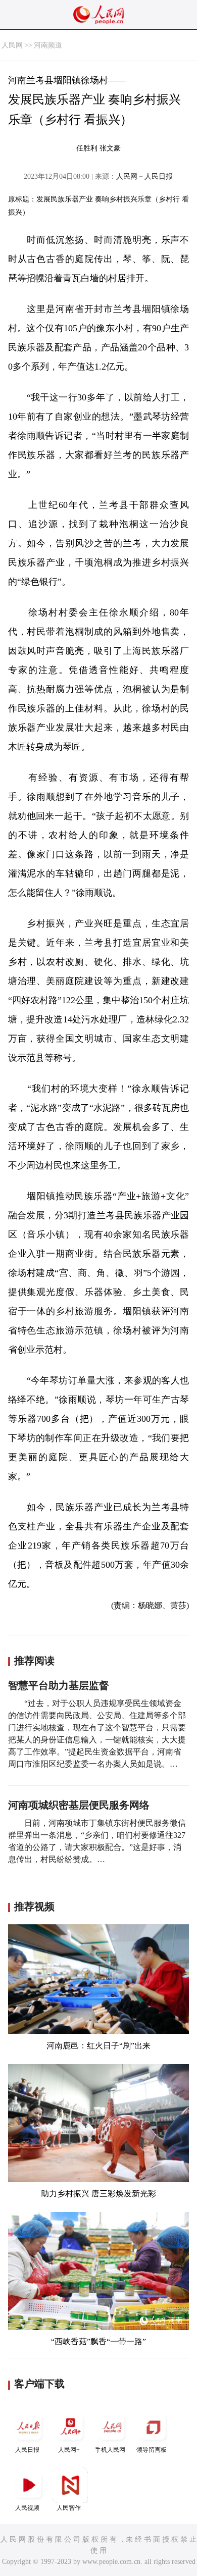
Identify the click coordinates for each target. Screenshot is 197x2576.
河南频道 (48, 45)
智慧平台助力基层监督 (59, 1685)
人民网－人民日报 (144, 176)
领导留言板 (152, 2450)
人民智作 (69, 2508)
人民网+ (69, 2450)
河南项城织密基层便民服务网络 (79, 1805)
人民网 (12, 45)
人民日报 (27, 2450)
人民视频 (27, 2508)
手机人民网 (110, 2450)
